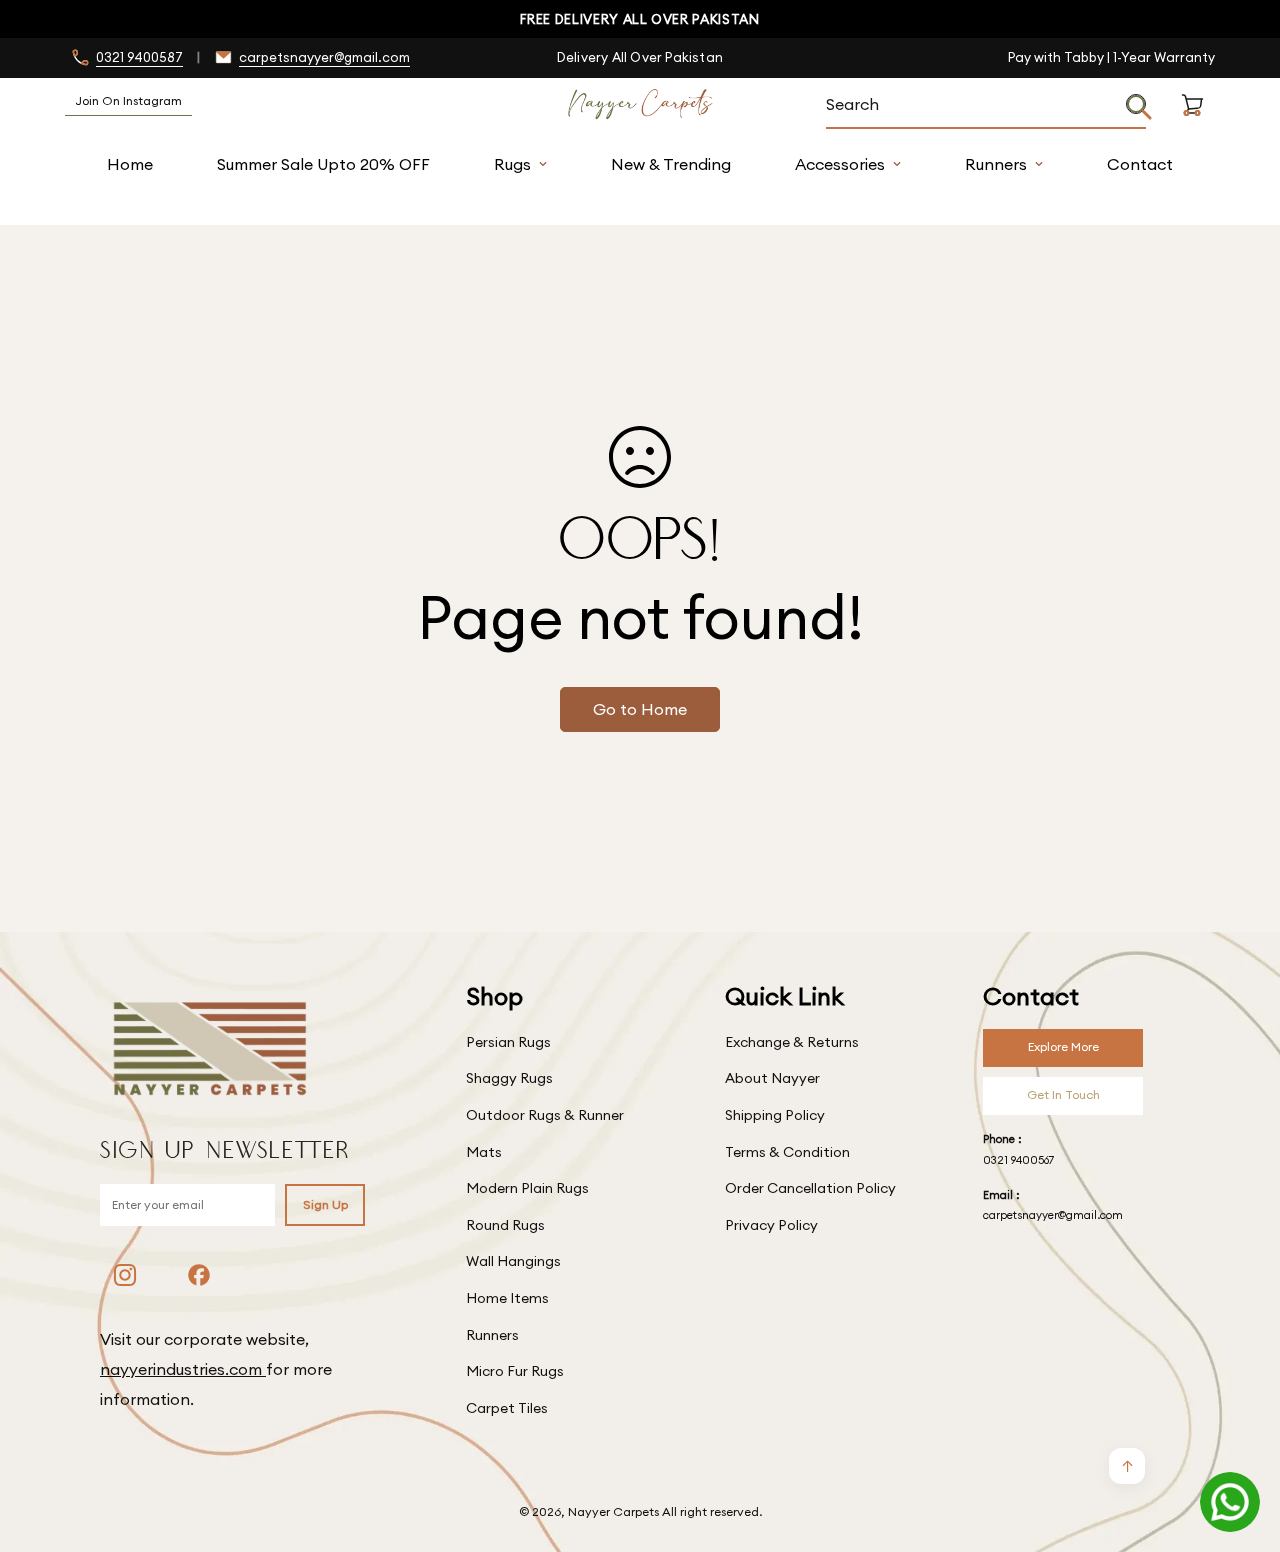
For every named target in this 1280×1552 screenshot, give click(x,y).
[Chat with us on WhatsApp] (1230, 1502)
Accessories (840, 164)
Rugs (512, 164)
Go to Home (640, 709)
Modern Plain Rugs (527, 1188)
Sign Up (325, 1204)
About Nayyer (772, 1078)
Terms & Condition (787, 1152)
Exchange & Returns (792, 1042)
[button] (1192, 128)
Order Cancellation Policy (810, 1188)
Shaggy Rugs (509, 1078)
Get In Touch (1063, 1094)
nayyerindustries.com (183, 1369)
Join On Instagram (128, 100)
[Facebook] (199, 1275)
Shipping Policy (775, 1115)
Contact (1140, 164)
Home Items (507, 1298)
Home (130, 164)
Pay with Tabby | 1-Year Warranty (1111, 57)
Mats (484, 1152)
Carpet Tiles (507, 1408)
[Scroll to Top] (1241, 1443)
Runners (996, 164)
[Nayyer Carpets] (640, 105)
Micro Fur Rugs (515, 1371)
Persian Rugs (508, 1042)
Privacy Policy (771, 1225)
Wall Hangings (513, 1261)
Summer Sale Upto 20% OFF (323, 164)
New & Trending (671, 164)
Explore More (1063, 1046)
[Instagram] (125, 1275)
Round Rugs (505, 1225)
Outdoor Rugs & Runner (545, 1115)
